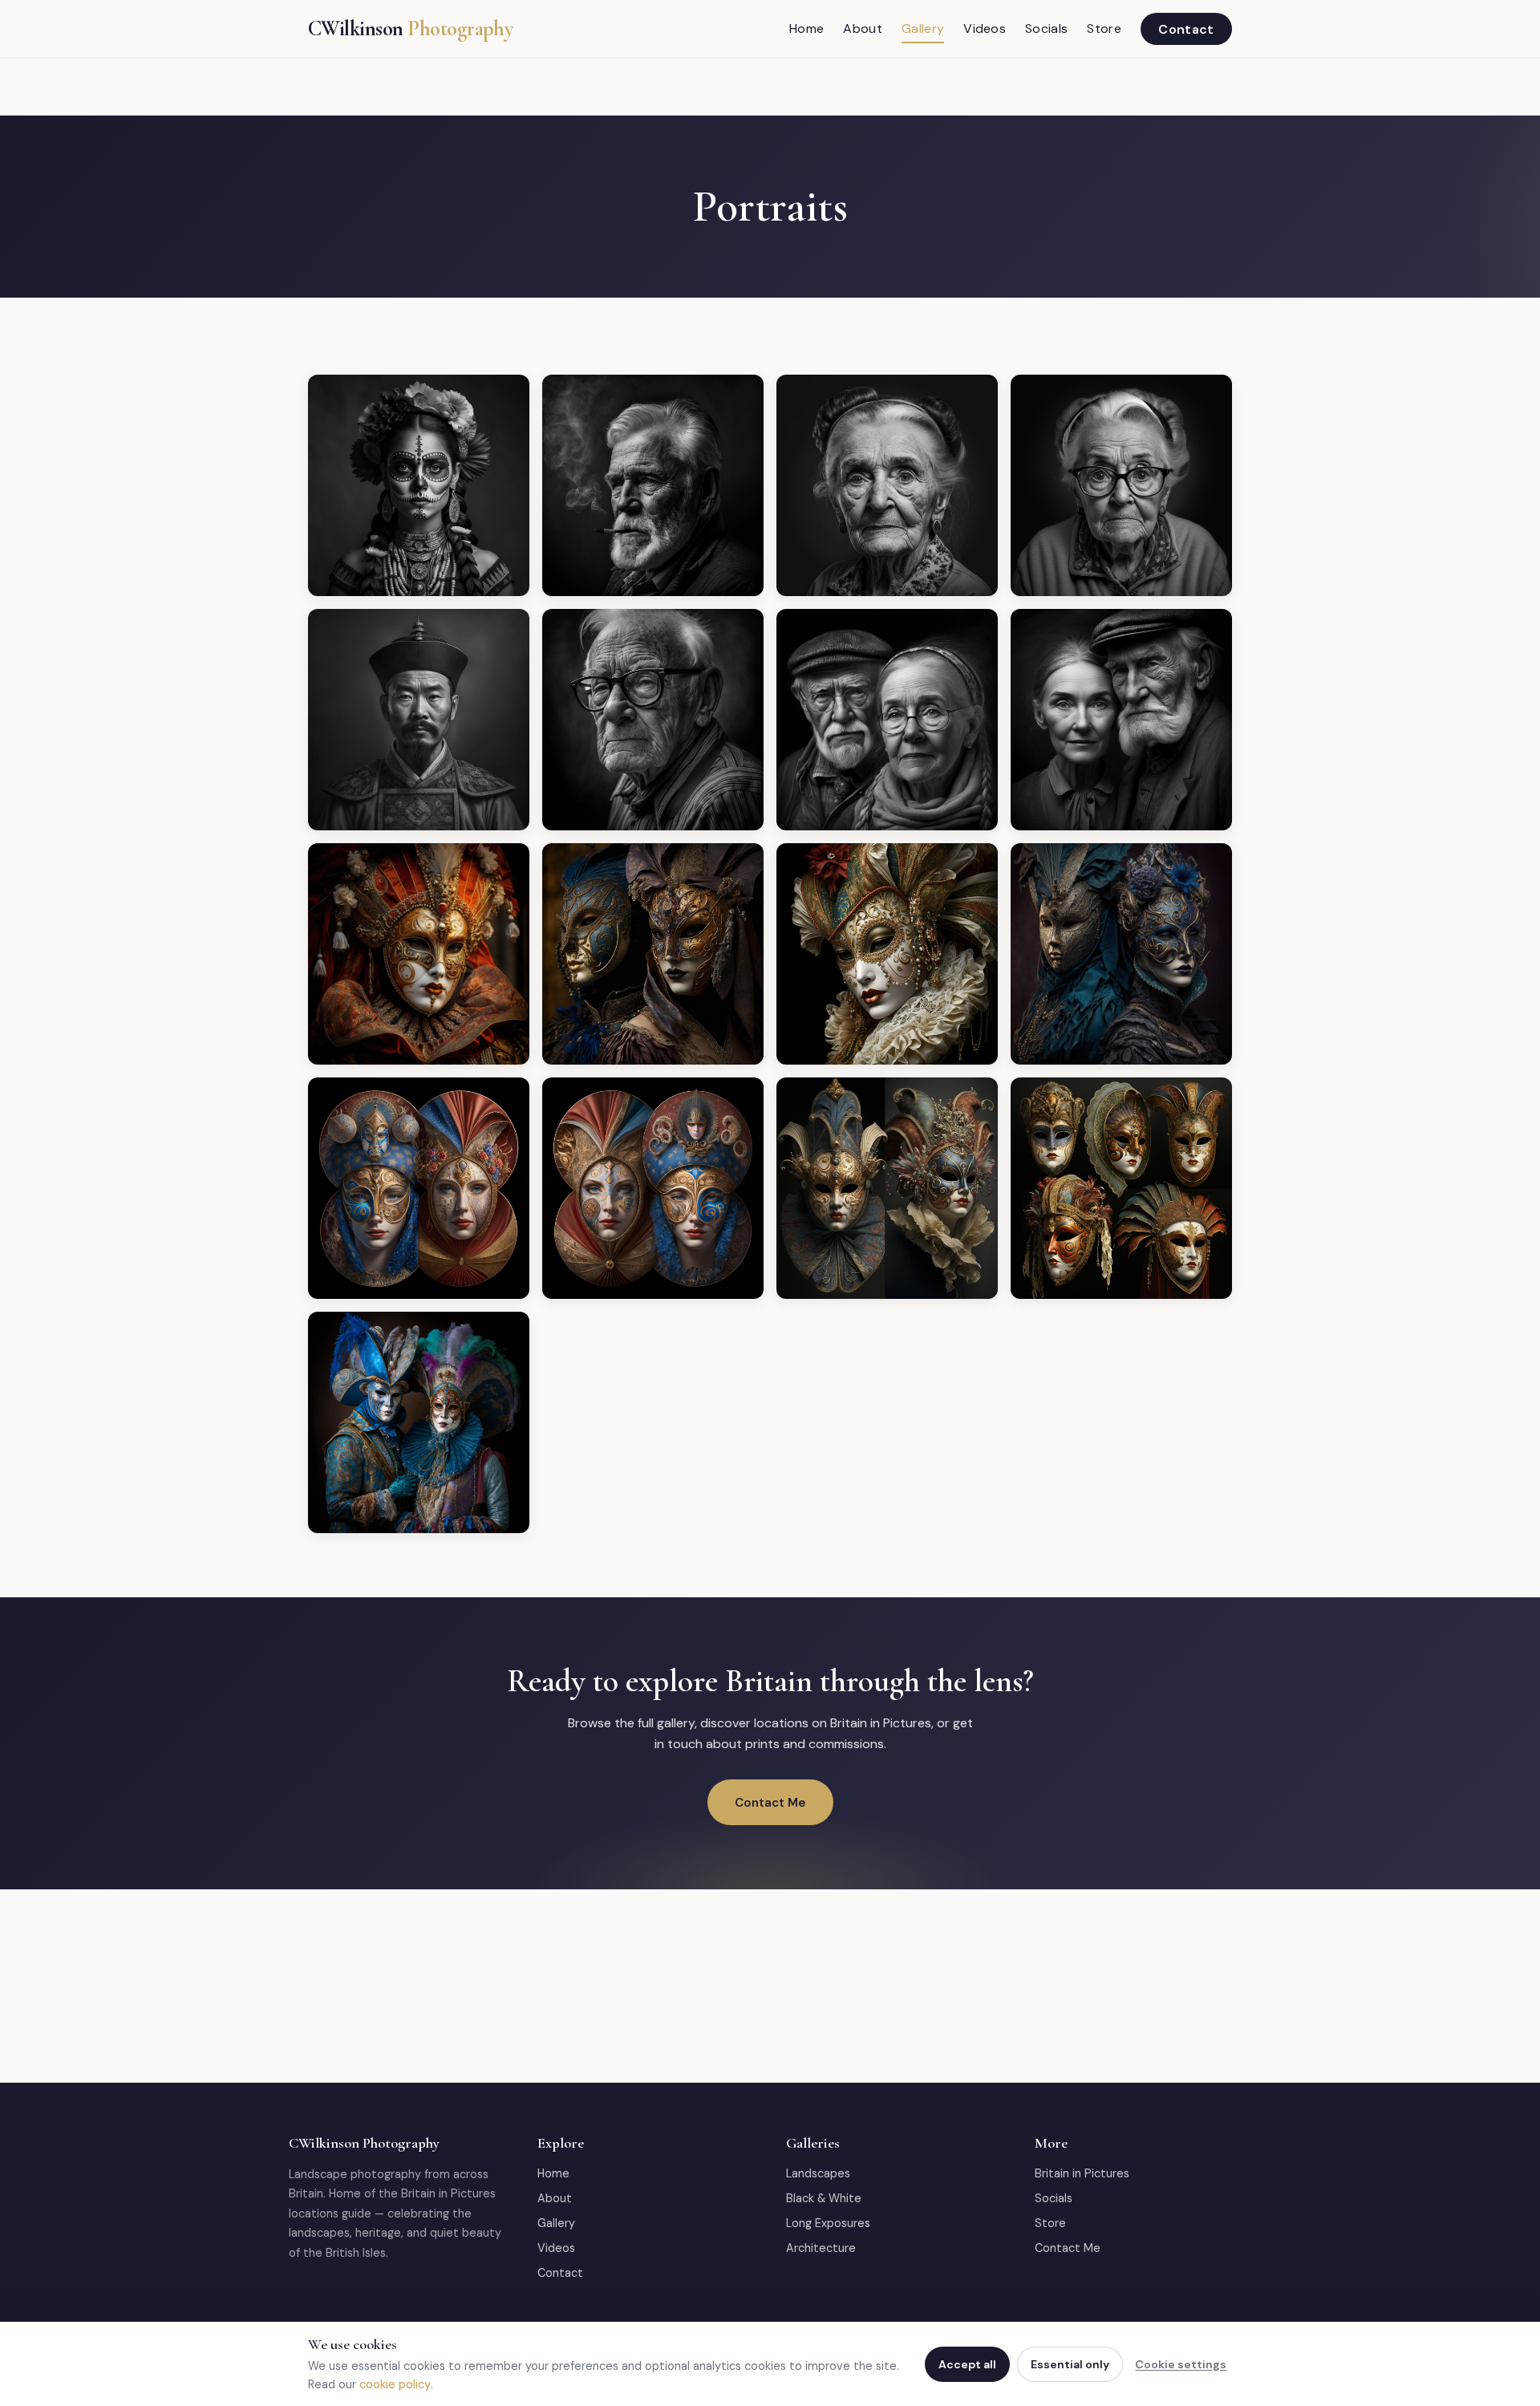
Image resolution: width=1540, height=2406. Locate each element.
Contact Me (770, 1803)
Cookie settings (1181, 2364)
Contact (1186, 28)
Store (1104, 28)
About (863, 28)
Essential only (1070, 2364)
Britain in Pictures (1082, 2173)
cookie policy (395, 2384)
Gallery (923, 28)
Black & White (824, 2198)
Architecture (821, 2248)
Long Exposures (828, 2223)
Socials (1046, 28)
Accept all (967, 2364)
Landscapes (818, 2173)
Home (806, 28)
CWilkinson (410, 29)
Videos (985, 28)
